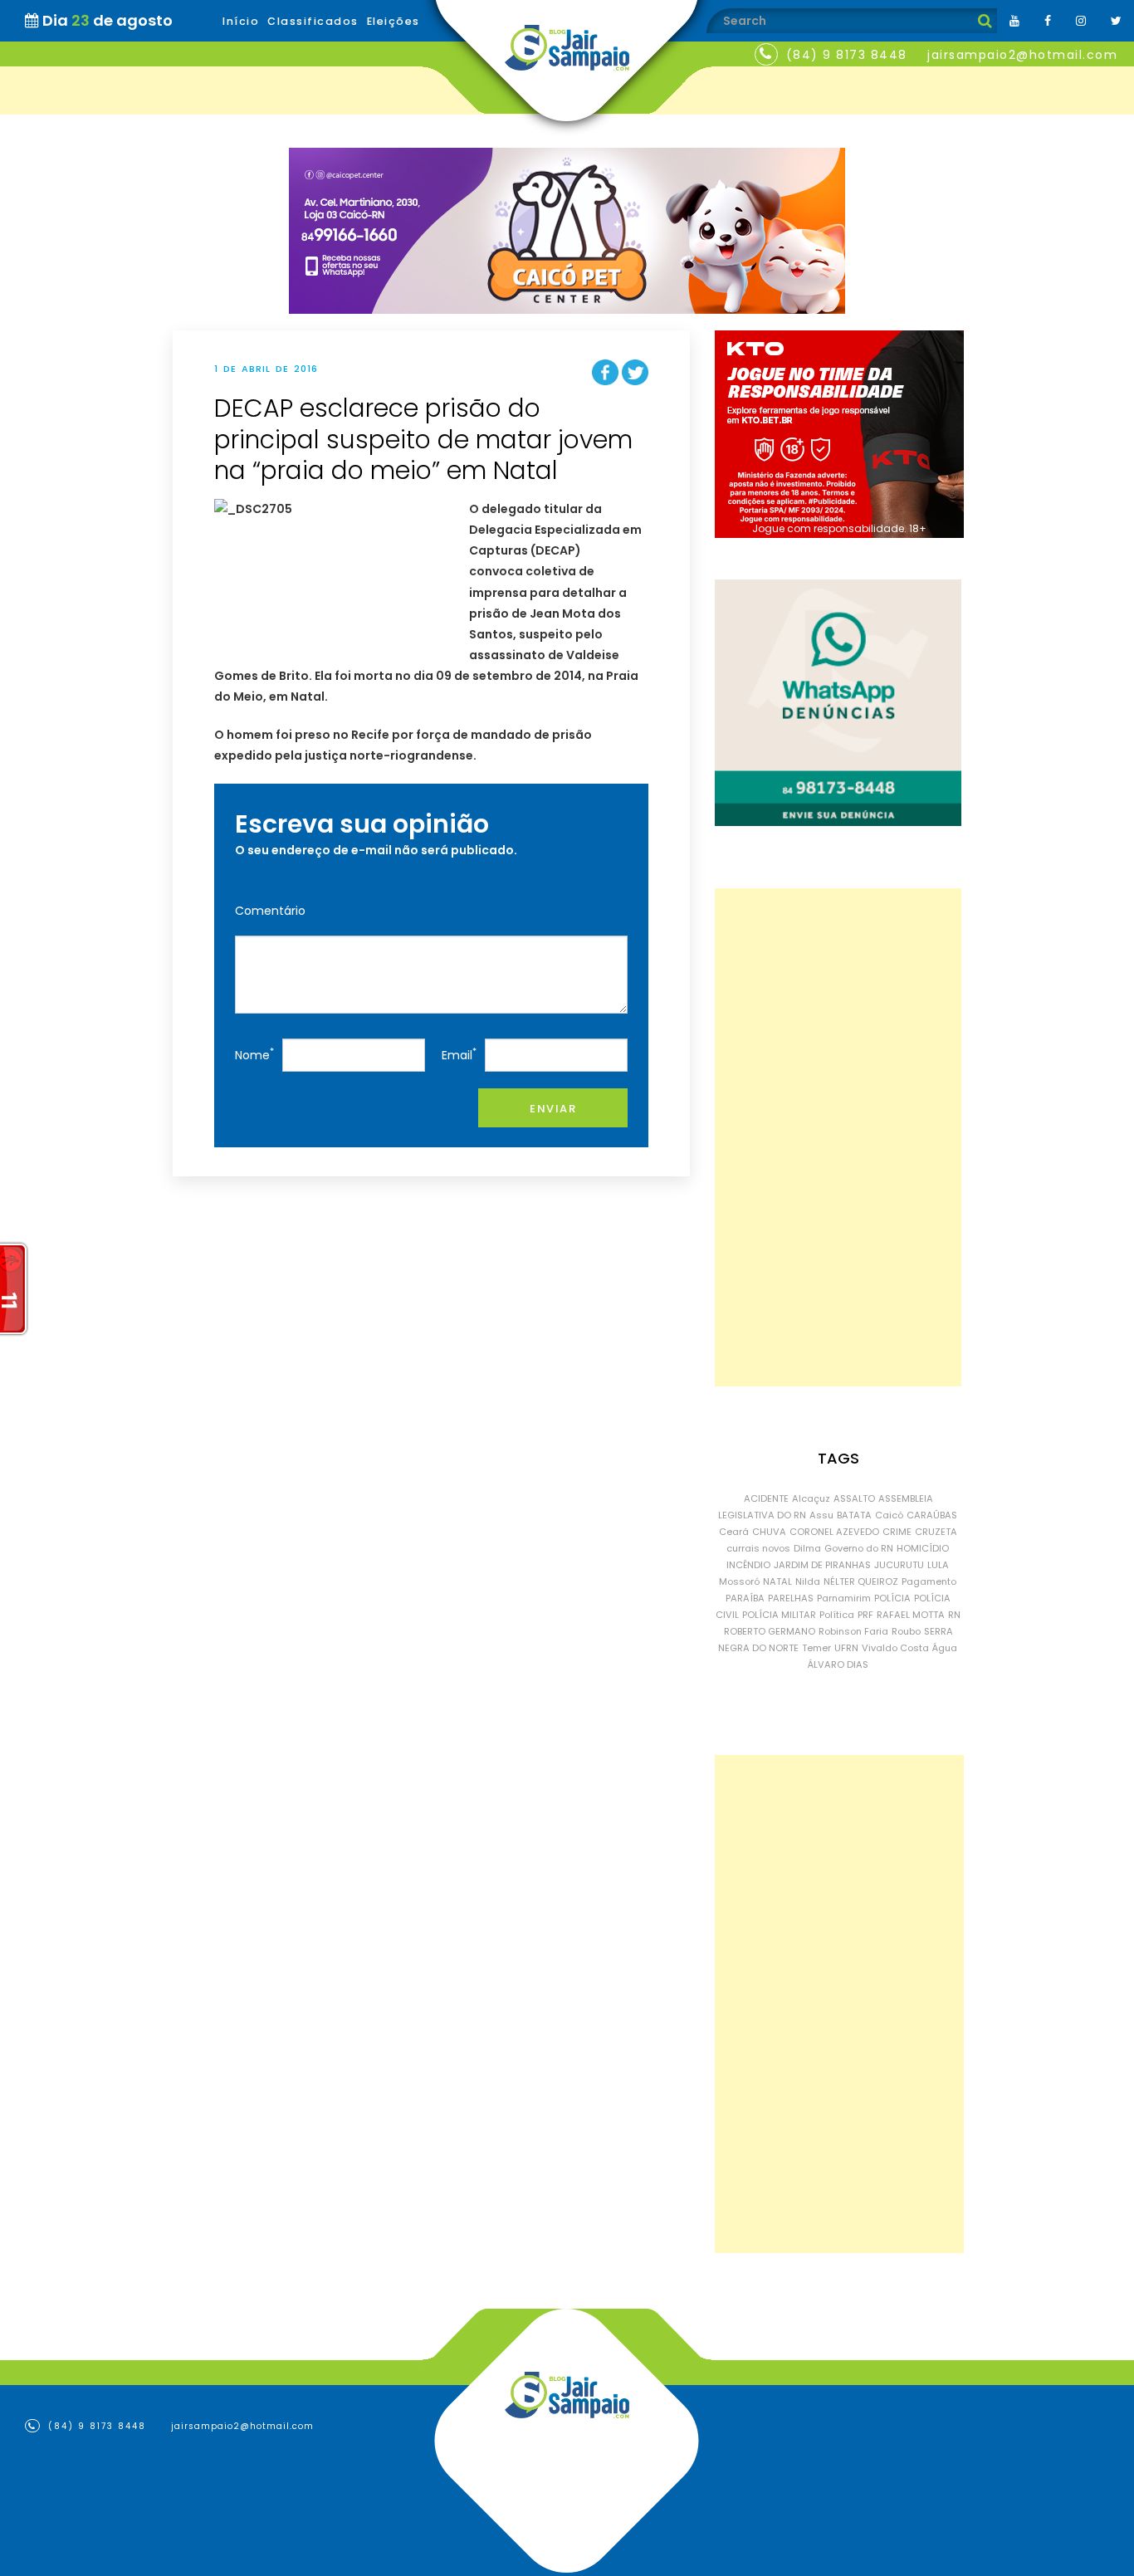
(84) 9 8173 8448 (847, 55)
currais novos (758, 1548)
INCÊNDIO (748, 1565)
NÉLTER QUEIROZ (861, 1581)
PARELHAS (791, 1598)
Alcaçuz (811, 1498)
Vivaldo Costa (895, 1648)
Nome (254, 1054)
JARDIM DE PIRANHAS (822, 1565)
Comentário (270, 911)
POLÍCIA (892, 1598)
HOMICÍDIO (923, 1548)
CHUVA (769, 1532)
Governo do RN (859, 1548)
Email (459, 1054)
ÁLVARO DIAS (838, 1664)
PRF (865, 1615)
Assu (821, 1515)
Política (837, 1615)
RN (954, 1615)
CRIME (897, 1532)
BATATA (854, 1515)
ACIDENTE (766, 1498)
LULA (938, 1565)
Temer (816, 1648)
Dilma (807, 1548)
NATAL (777, 1581)
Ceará (734, 1532)
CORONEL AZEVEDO (834, 1532)
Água (945, 1648)
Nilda (808, 1581)
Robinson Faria (853, 1631)
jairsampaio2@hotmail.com (1022, 55)
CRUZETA (936, 1532)
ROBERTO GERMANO (770, 1631)
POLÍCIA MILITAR (779, 1615)
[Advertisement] (838, 1137)
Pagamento (929, 1581)
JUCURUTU (899, 1565)
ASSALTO (854, 1498)
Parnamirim (844, 1598)
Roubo (906, 1631)
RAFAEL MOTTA (911, 1615)
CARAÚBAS (932, 1515)
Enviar (553, 1109)
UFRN (846, 1648)
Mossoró (739, 1581)
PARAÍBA (745, 1598)
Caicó (889, 1515)
